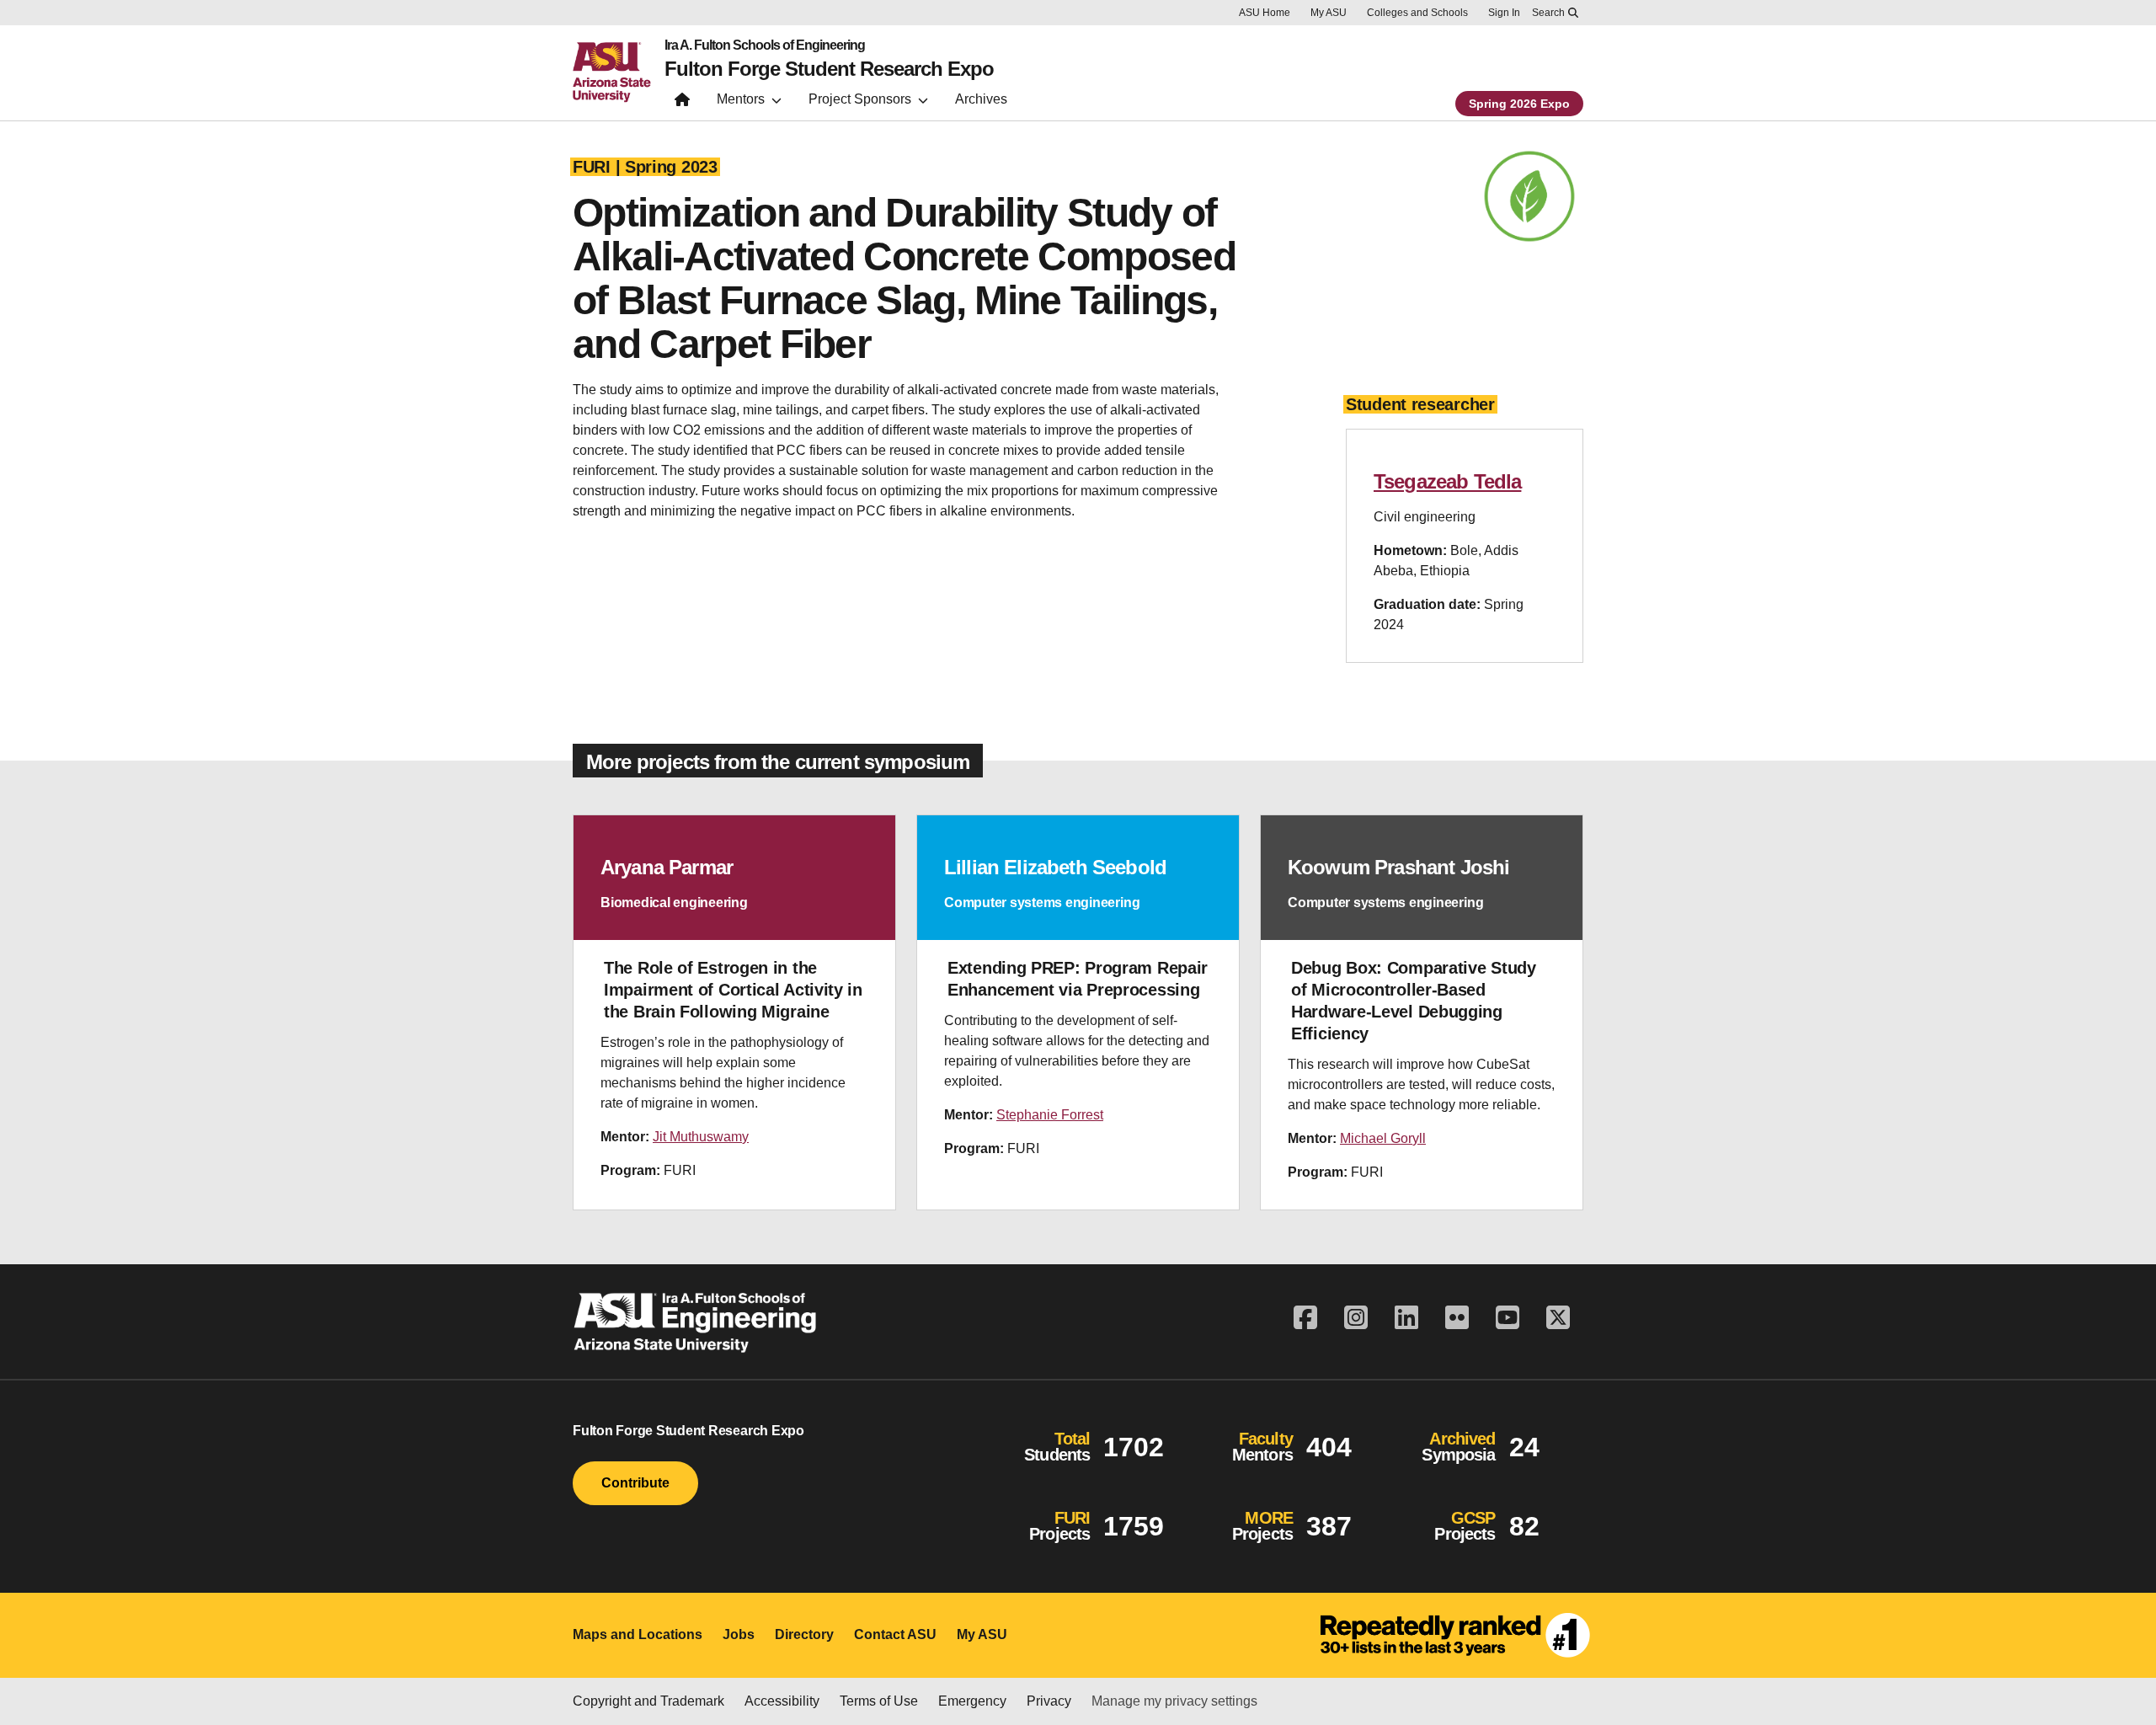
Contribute (635, 1483)
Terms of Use (879, 1701)
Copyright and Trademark (648, 1701)
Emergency (972, 1701)
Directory (804, 1634)
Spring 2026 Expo (1519, 104)
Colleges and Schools (1417, 13)
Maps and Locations (638, 1634)
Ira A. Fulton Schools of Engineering (765, 45)
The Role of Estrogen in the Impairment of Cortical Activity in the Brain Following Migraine (733, 990)
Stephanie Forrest (1050, 1115)
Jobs (739, 1634)
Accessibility (782, 1701)
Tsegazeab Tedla (1447, 481)
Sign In (1504, 13)
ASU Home (1265, 13)
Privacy (1049, 1701)
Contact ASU (895, 1634)
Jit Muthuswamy (701, 1137)
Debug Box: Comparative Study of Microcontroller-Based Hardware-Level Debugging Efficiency (1414, 1001)
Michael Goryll (1383, 1138)
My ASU (1329, 13)
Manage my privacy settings (1174, 1701)
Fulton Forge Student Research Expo (829, 69)
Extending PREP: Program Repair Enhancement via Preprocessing (1078, 979)
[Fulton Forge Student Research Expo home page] (682, 103)
